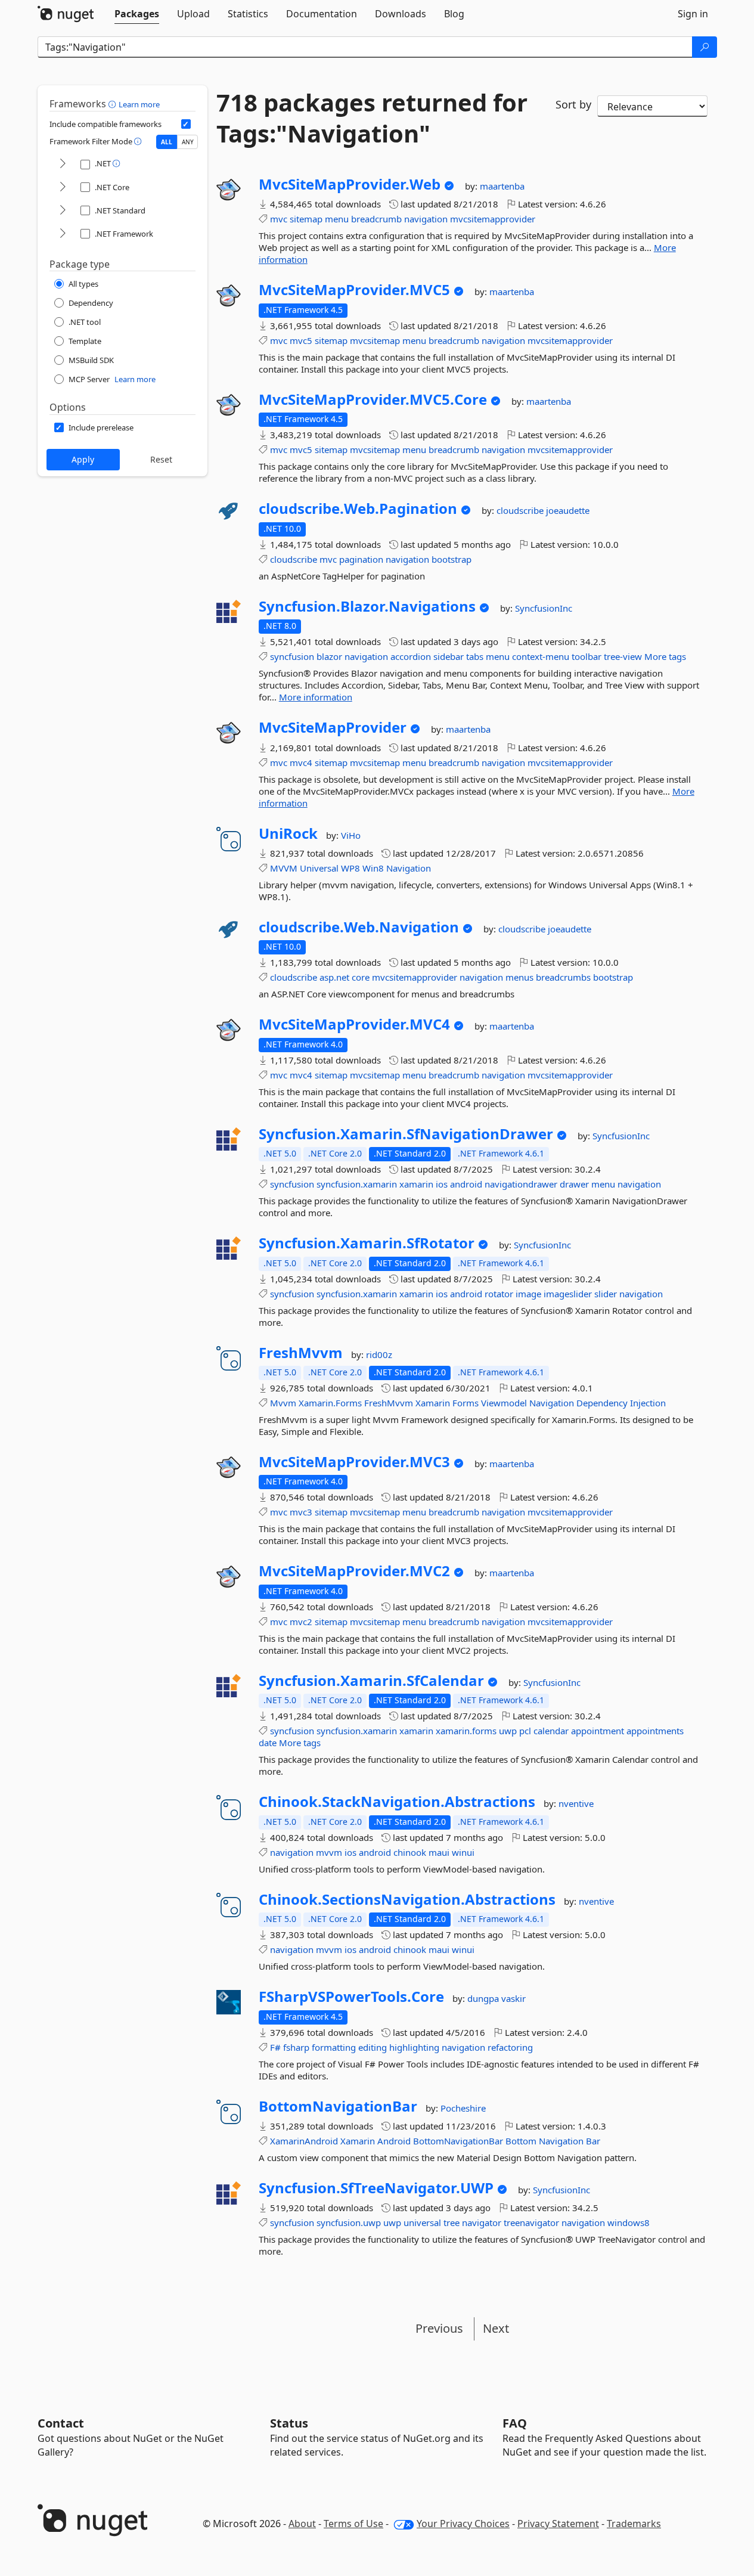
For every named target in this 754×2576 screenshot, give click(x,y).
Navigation (409, 868)
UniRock (288, 833)
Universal (319, 868)
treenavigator (531, 2222)
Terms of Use (353, 2524)
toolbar (587, 656)
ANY (188, 142)
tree (452, 2222)
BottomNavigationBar (338, 2106)
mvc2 (301, 1622)
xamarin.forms (466, 1731)
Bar (593, 2141)
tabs (475, 656)
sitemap (306, 219)
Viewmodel (504, 1403)
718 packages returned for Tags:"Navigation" (372, 118)
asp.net (334, 977)
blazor (329, 656)
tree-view (623, 656)
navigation (426, 219)
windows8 (629, 2222)
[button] (114, 104)
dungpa (484, 1998)
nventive (576, 1803)
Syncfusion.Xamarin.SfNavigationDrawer (406, 1134)
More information (316, 697)
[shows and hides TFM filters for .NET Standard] (63, 211)
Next (496, 2328)
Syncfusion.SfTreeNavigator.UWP (376, 2188)
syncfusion (292, 656)
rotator (499, 1294)
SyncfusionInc (544, 608)
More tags (665, 656)
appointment (598, 1731)
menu (337, 219)
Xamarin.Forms (330, 1403)
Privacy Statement (558, 2524)
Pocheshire (463, 2108)
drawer (574, 1184)
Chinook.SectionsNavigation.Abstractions (407, 1899)
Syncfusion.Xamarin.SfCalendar (371, 1681)
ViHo (351, 835)
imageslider (568, 1294)
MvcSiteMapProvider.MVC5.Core (373, 399)
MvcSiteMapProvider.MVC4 (354, 1024)
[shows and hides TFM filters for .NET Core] (63, 187)
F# (275, 2047)
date (268, 1743)
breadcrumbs (563, 977)
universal (422, 2222)
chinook (410, 1852)
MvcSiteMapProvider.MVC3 (354, 1462)
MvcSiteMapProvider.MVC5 (354, 290)
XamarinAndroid (304, 2141)
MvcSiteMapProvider (333, 727)
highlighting (414, 2047)
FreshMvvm (301, 1353)
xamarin (416, 1184)
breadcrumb (376, 219)
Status (289, 2423)
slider (606, 1294)
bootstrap (452, 559)
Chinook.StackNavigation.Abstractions (397, 1802)
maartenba (502, 186)
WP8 (350, 868)
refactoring (510, 2047)
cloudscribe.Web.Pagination (358, 509)
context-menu (541, 656)
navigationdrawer (521, 1184)
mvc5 (301, 340)
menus (519, 977)
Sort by (573, 104)
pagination (361, 559)
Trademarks (634, 2524)
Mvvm (283, 1403)
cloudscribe (521, 510)
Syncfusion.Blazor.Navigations (367, 606)
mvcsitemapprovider (493, 219)
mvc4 (301, 762)
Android (394, 2141)
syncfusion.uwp (349, 2222)
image (528, 1294)
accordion (411, 656)
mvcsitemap (375, 340)
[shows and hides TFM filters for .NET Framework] (63, 234)
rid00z (379, 1354)
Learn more (139, 104)
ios (442, 1184)
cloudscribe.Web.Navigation (359, 927)
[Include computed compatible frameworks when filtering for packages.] (186, 124)
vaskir (513, 1998)
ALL (167, 142)
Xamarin (433, 1403)
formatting (334, 2047)
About (302, 2524)
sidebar (449, 656)
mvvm (329, 1852)
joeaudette (568, 510)
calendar (551, 1731)
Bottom (521, 2141)
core (361, 977)
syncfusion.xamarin (357, 1184)
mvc (279, 219)
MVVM (284, 868)
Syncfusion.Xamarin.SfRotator (367, 1243)
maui (439, 1852)
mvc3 (301, 1512)
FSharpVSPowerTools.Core (351, 1997)
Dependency (602, 1403)
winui (463, 1852)
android (466, 1184)
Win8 (373, 868)
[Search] (705, 47)
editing (373, 2047)
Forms (466, 1403)
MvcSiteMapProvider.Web (350, 184)
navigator (482, 2222)
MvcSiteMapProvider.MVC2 (354, 1571)
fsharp (296, 2047)
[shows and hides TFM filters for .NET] (63, 164)
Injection (648, 1403)
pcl (525, 1731)
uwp (508, 1731)
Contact (61, 2423)
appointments (655, 1731)
